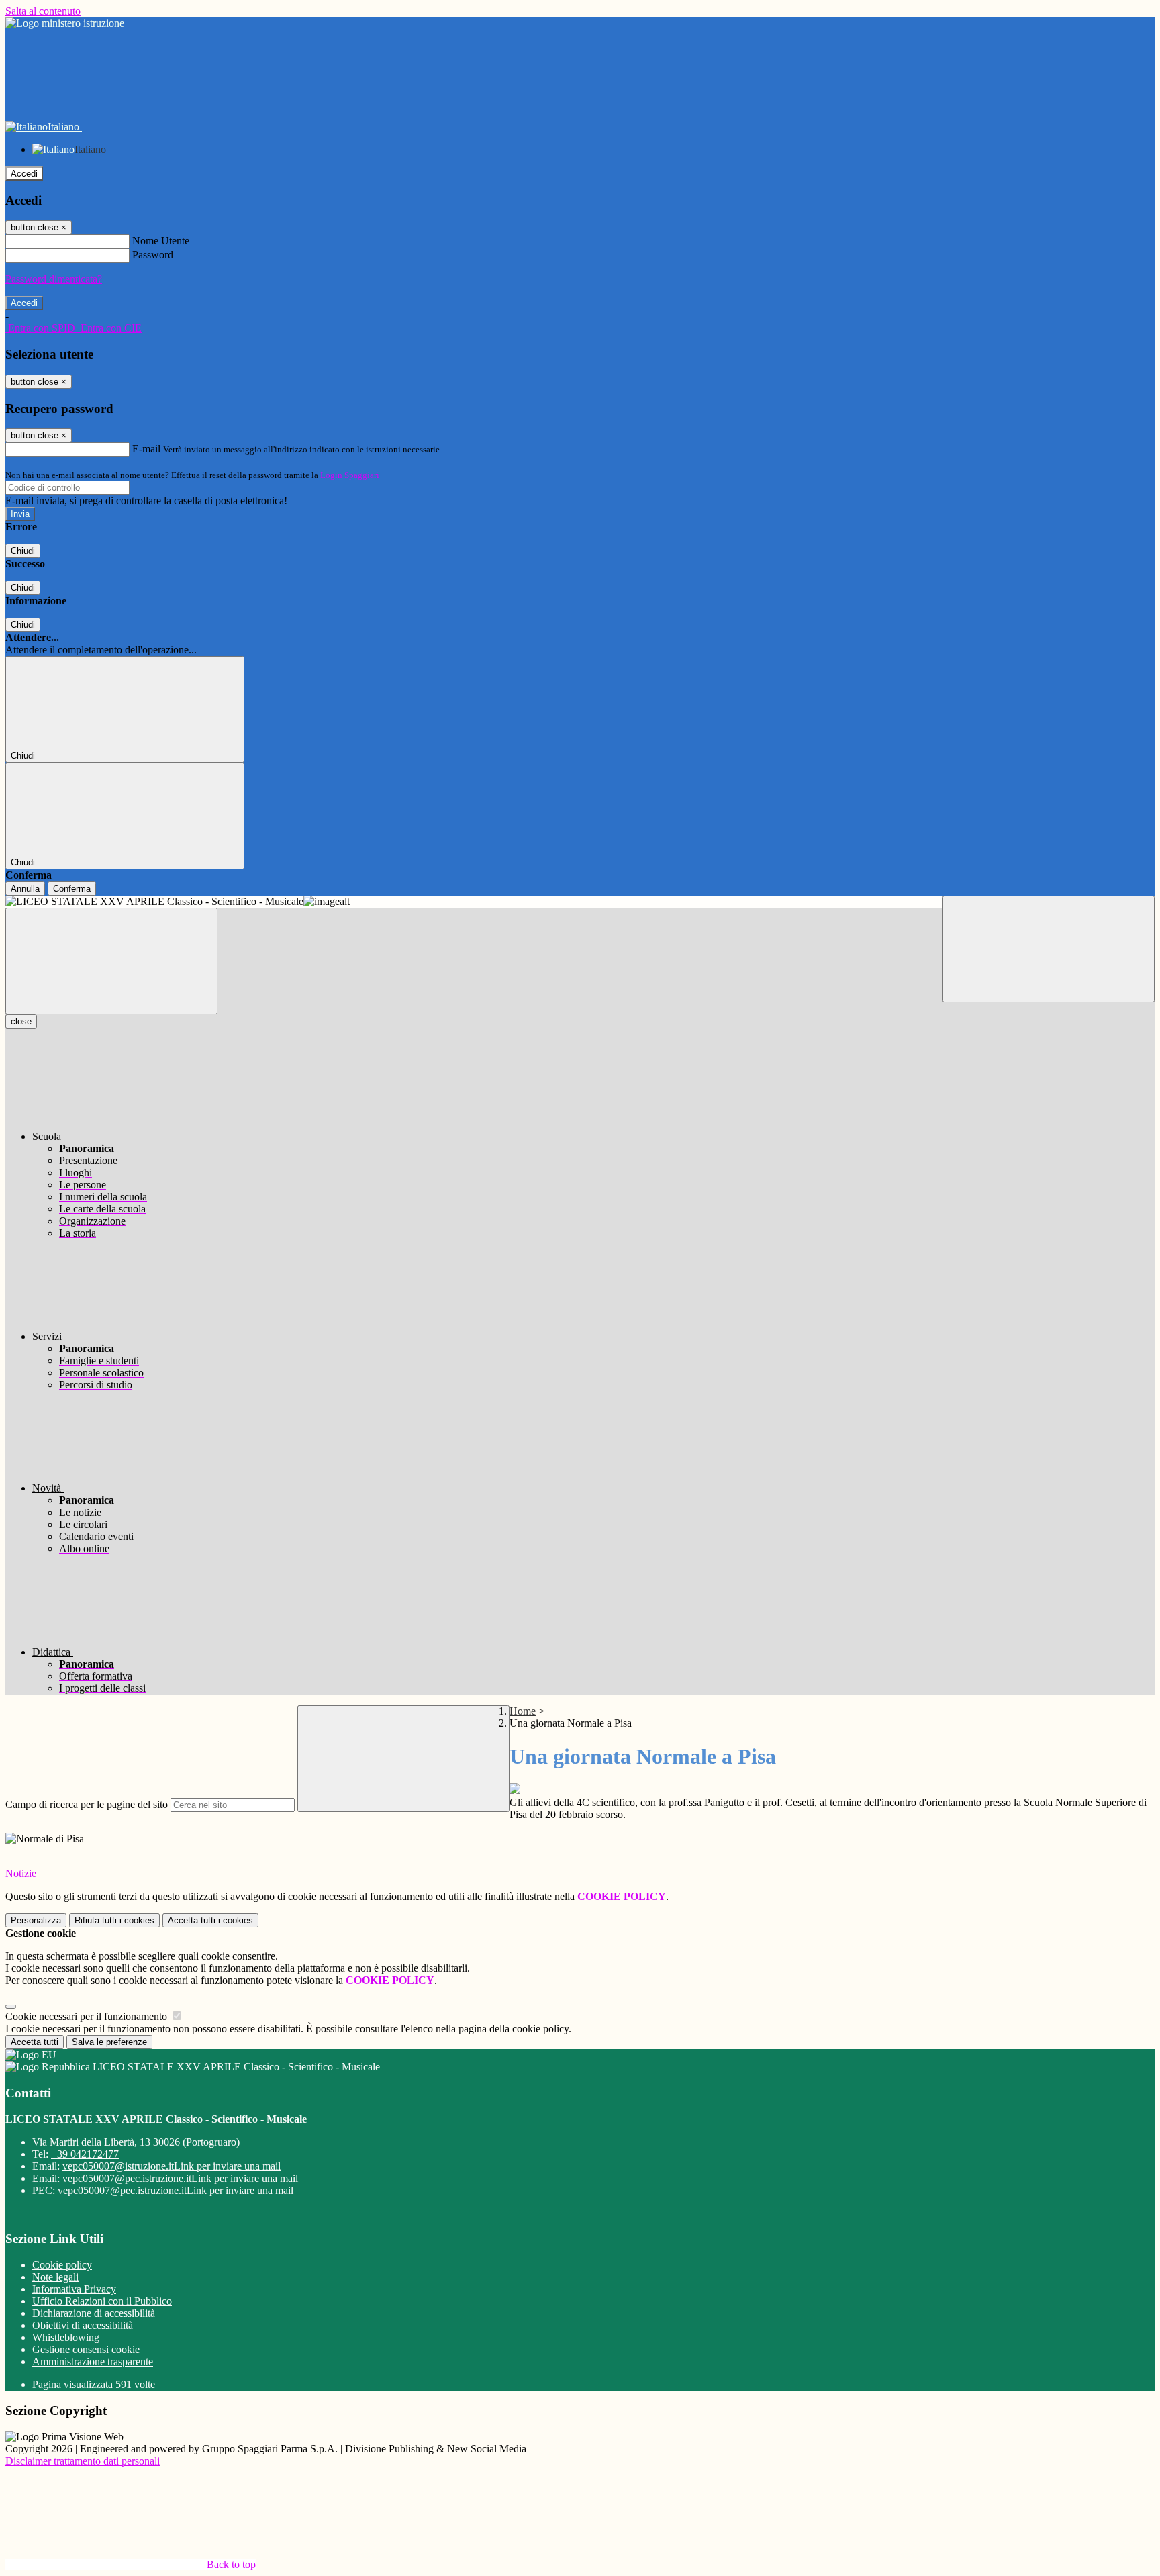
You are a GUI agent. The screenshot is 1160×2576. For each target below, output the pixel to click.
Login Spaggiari (350, 475)
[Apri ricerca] (1049, 949)
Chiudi (23, 551)
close (21, 1021)
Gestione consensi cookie (86, 2349)
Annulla (25, 889)
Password (153, 255)
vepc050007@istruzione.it (172, 2166)
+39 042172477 (85, 2154)
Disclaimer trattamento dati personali (83, 2461)
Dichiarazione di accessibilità (94, 2313)
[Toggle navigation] (111, 961)
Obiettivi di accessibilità (83, 2325)
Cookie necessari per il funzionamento (88, 2016)
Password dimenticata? (54, 279)
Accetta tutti (210, 1920)
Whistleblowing (66, 2337)
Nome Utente (161, 241)
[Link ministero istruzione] (65, 23)
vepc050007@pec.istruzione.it (180, 2178)
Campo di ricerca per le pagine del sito (87, 1804)
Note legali (55, 2277)
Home (523, 1711)
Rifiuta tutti (114, 1920)
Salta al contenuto (43, 11)
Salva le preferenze (109, 2042)
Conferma (72, 889)
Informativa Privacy (74, 2289)
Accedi (24, 174)
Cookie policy (62, 2265)
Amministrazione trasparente (93, 2362)
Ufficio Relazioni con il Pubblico (102, 2301)
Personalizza (36, 1920)
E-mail (146, 449)
